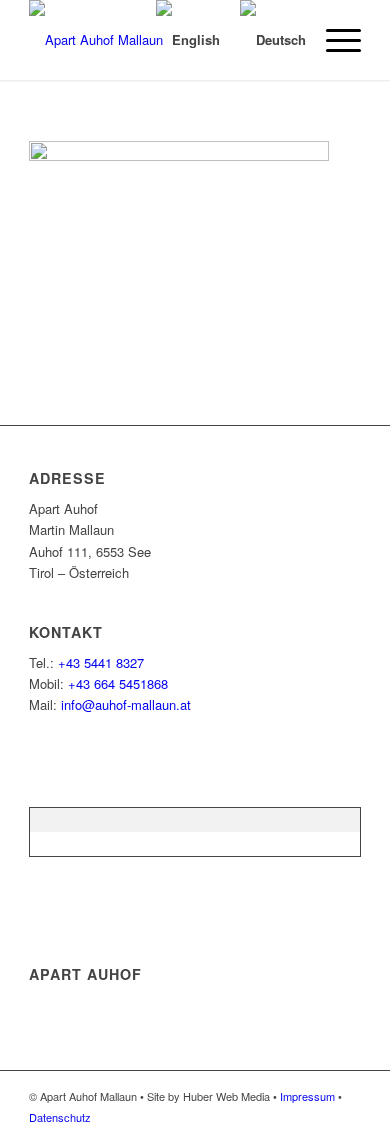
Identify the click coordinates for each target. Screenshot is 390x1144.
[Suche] (116, 40)
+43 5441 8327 (101, 662)
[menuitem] (116, 40)
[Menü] (333, 40)
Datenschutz (60, 1117)
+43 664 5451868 (118, 683)
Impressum (307, 1096)
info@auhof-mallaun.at (126, 704)
